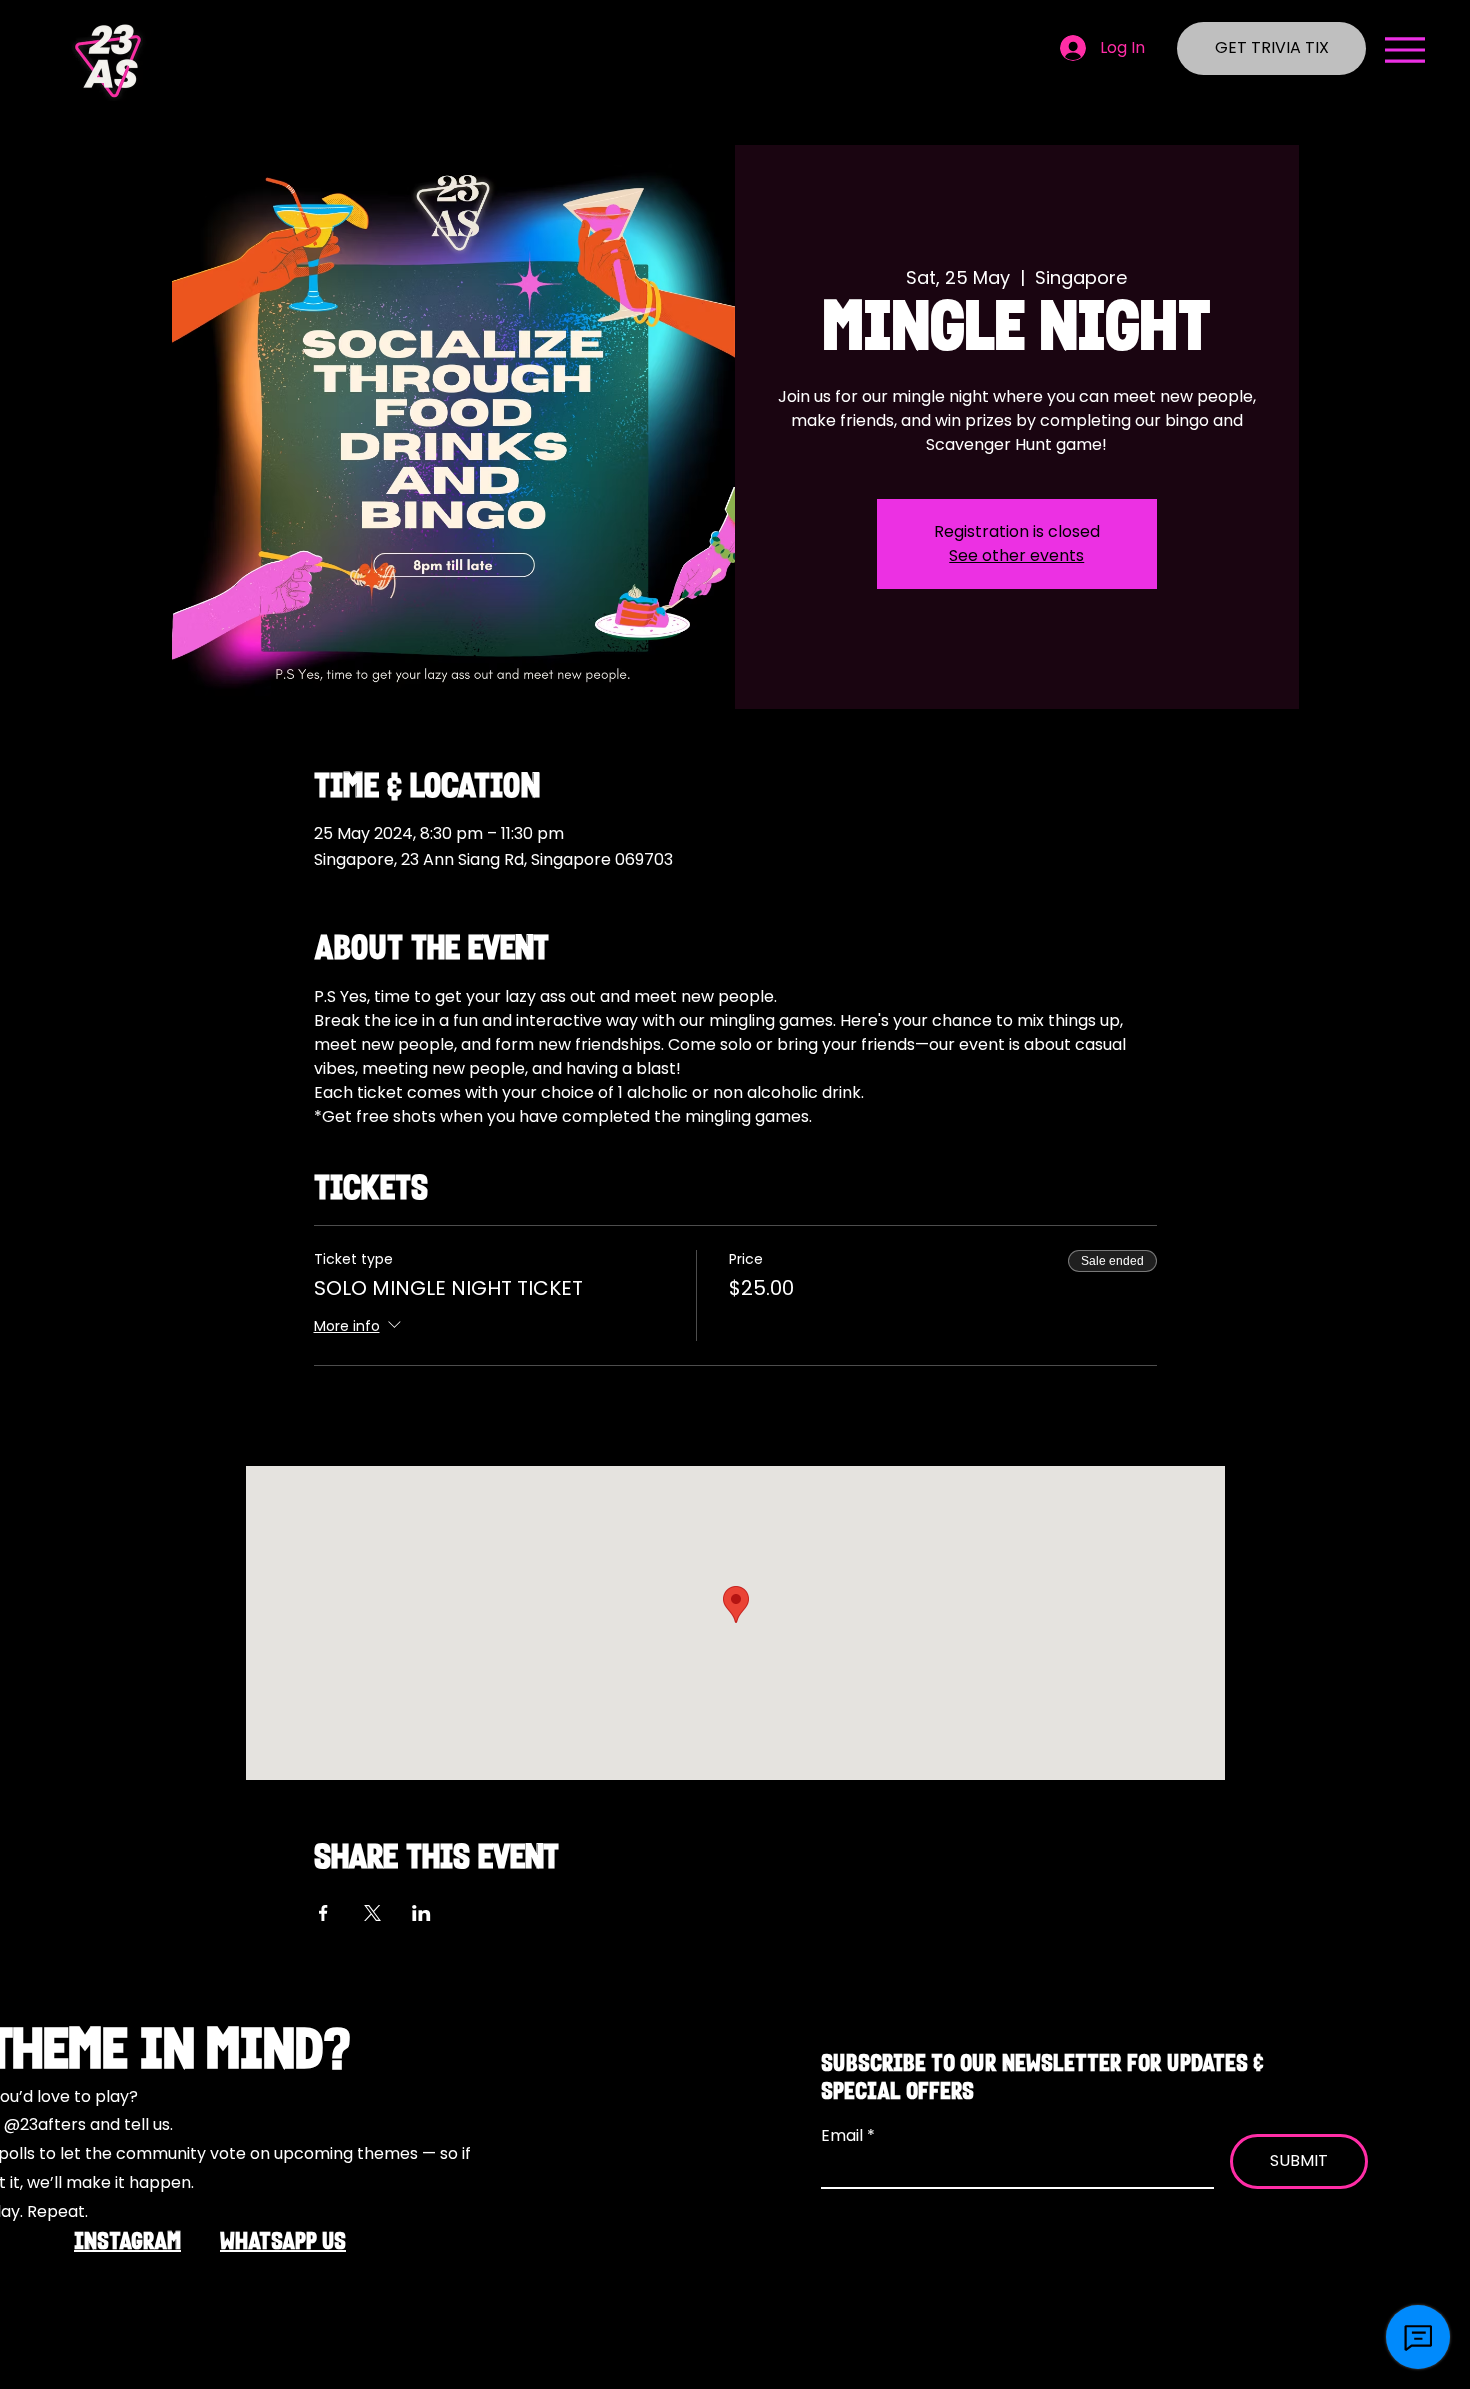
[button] (1405, 50)
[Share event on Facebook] (323, 1913)
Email (844, 2136)
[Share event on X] (372, 1913)
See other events (1016, 555)
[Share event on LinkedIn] (421, 1913)
